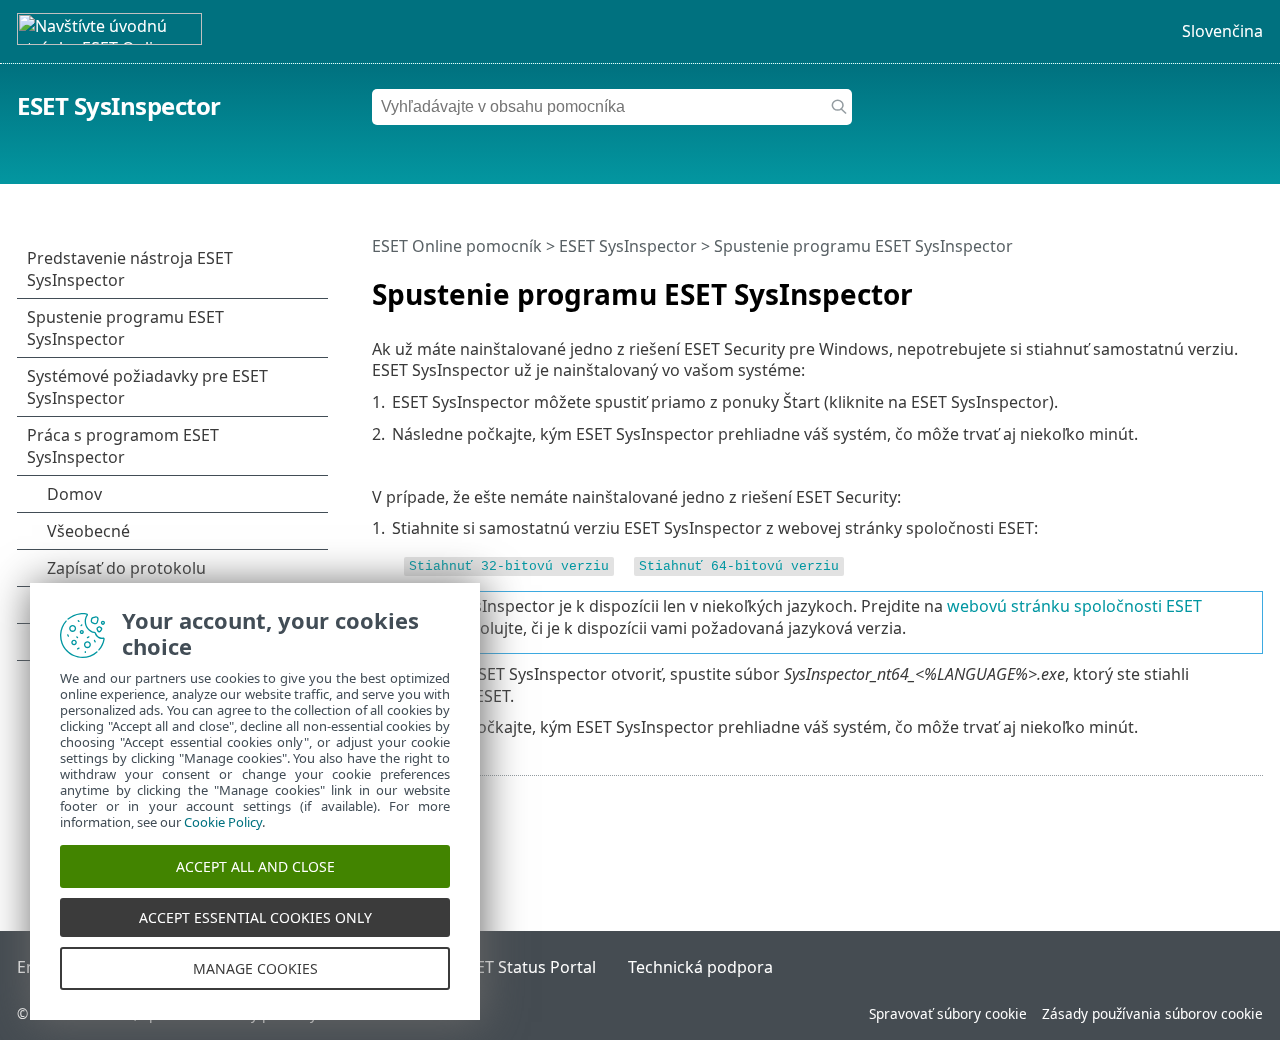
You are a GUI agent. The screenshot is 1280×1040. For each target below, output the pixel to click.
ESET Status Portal (527, 967)
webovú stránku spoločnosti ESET (1074, 606)
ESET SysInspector (119, 105)
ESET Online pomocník (457, 246)
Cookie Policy (223, 822)
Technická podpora (700, 967)
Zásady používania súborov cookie (1152, 1013)
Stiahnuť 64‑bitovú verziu (739, 566)
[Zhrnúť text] (1252, 286)
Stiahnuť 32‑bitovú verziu (509, 566)
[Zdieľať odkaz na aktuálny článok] (1192, 286)
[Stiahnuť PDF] (1222, 286)
